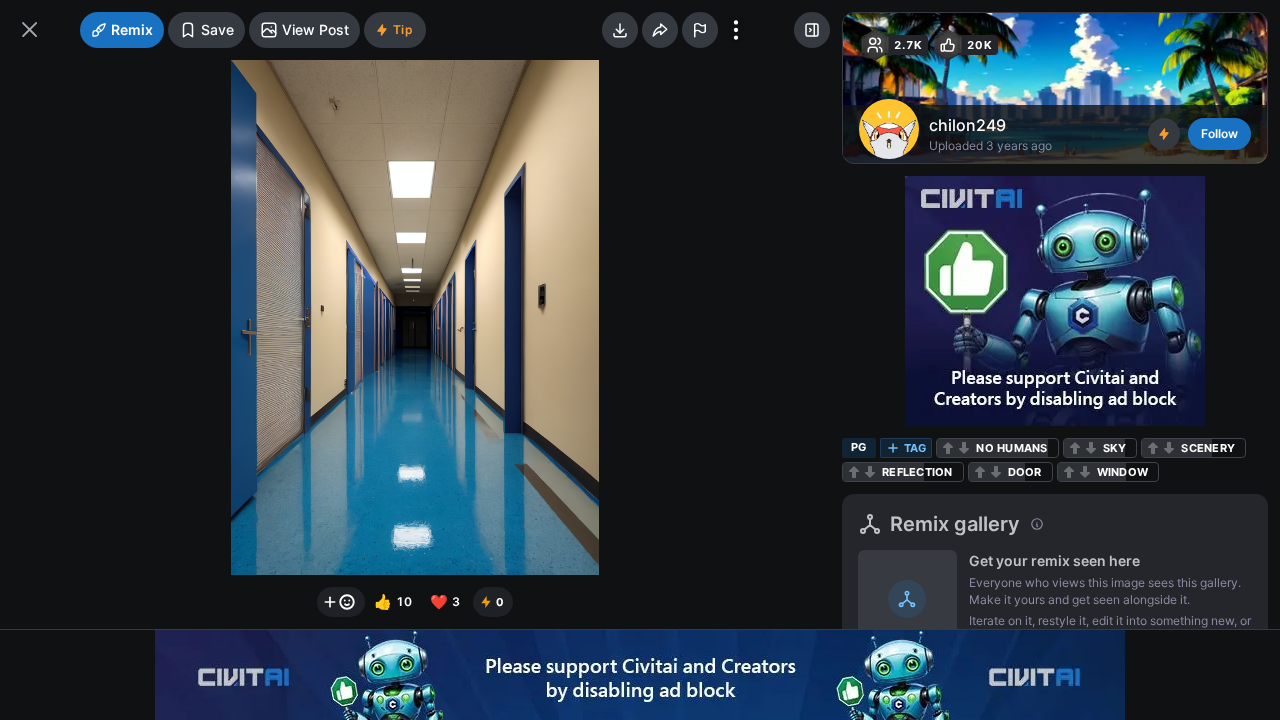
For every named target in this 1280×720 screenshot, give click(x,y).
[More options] (736, 30)
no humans (1011, 448)
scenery (1208, 448)
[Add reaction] (341, 602)
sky (1115, 448)
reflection (917, 472)
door (1025, 472)
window (1123, 472)
